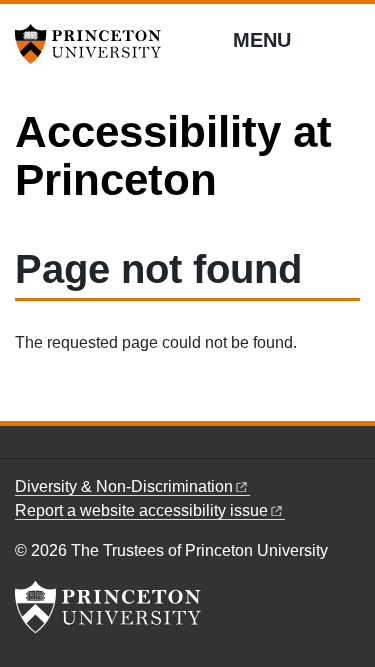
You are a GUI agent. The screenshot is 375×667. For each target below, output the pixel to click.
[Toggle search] (347, 39)
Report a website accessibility (141, 510)
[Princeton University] (95, 44)
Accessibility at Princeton (173, 155)
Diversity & (124, 486)
